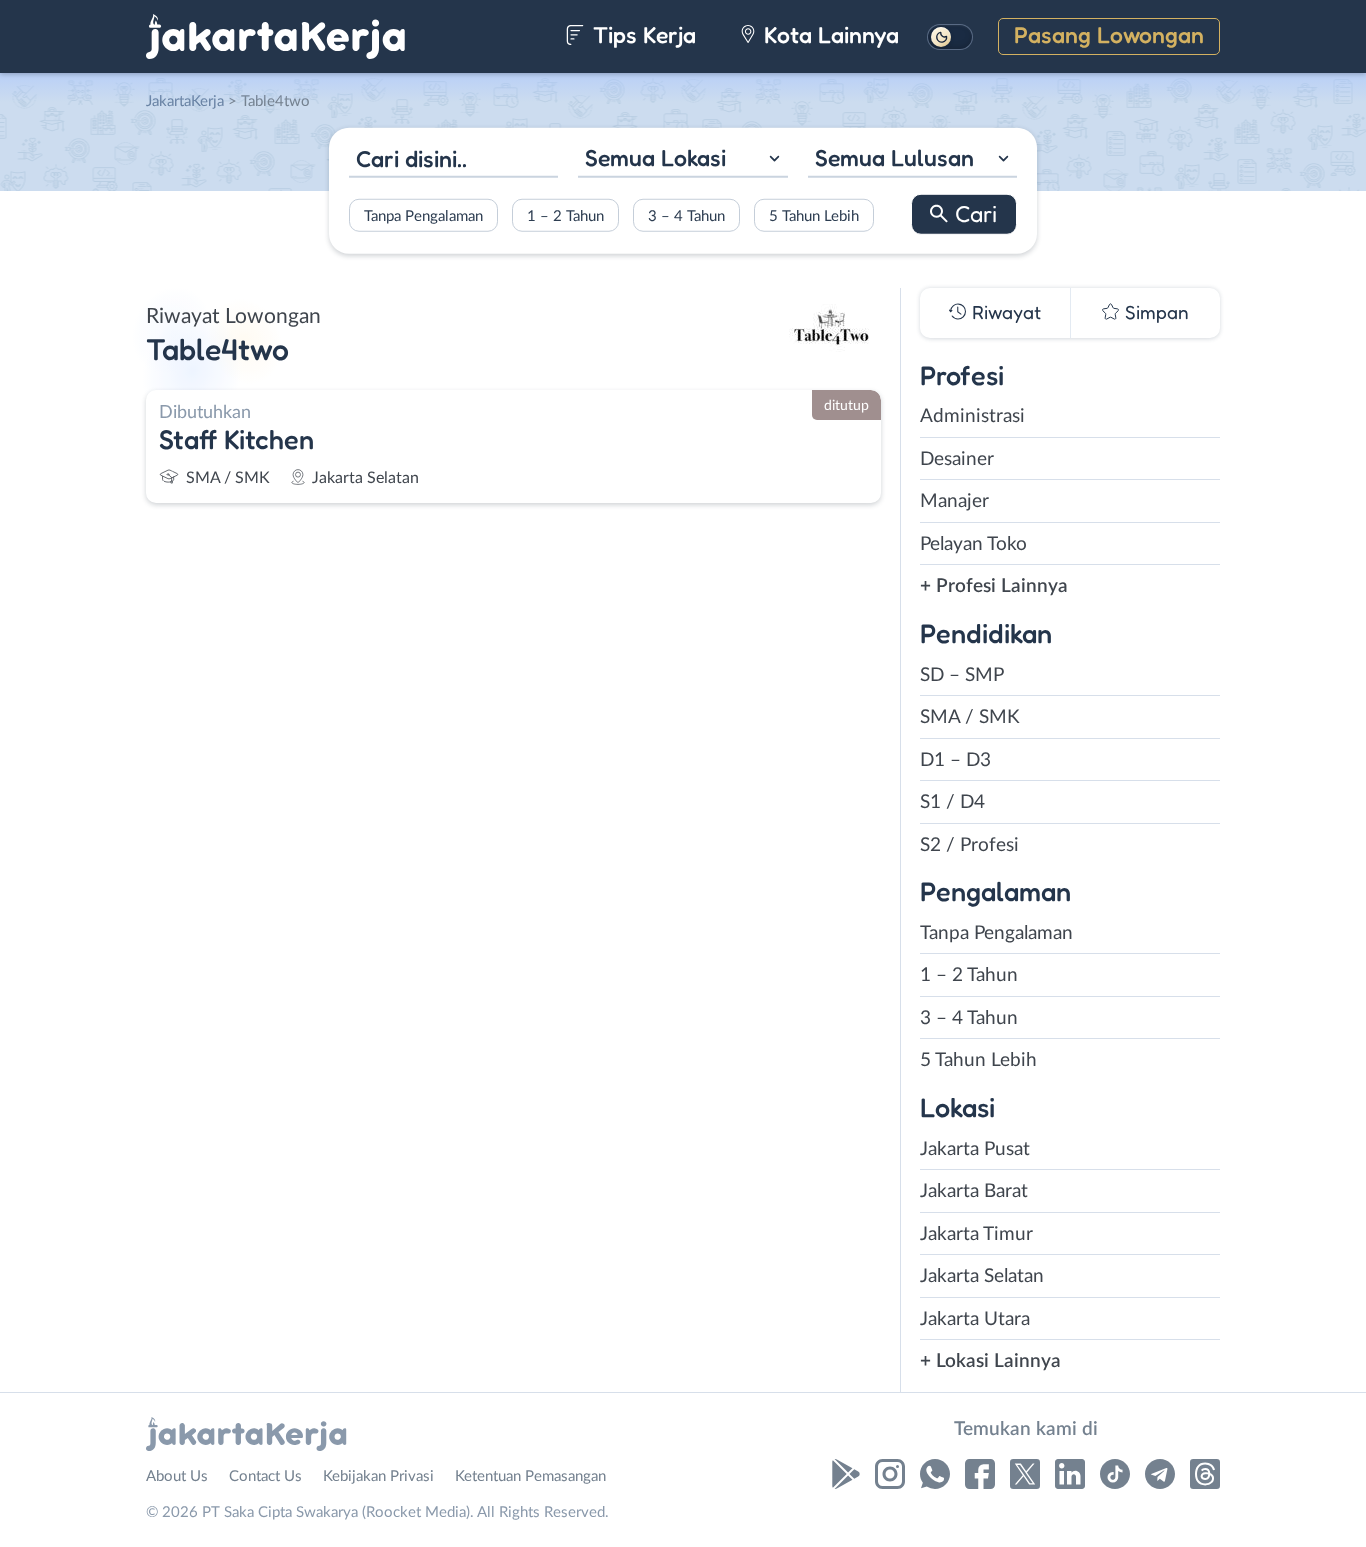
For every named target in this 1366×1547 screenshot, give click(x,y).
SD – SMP (962, 675)
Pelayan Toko (973, 544)
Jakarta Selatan (982, 1276)
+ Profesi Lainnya (994, 586)
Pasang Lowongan (1109, 34)
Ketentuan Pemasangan (530, 1476)
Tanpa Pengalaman (423, 215)
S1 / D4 (952, 802)
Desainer (957, 459)
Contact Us (265, 1476)
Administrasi (972, 416)
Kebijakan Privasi (378, 1476)
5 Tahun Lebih (814, 215)
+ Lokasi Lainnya (990, 1361)
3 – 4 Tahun (686, 215)
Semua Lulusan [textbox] (894, 157)
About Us (177, 1476)
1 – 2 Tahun (565, 215)
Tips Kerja (641, 34)
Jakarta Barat (974, 1191)
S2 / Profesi (969, 845)
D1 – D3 (955, 760)
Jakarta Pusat (975, 1149)
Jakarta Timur (976, 1234)
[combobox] (682, 160)
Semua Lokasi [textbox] (655, 157)
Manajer (954, 501)
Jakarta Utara (975, 1319)
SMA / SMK (970, 717)
